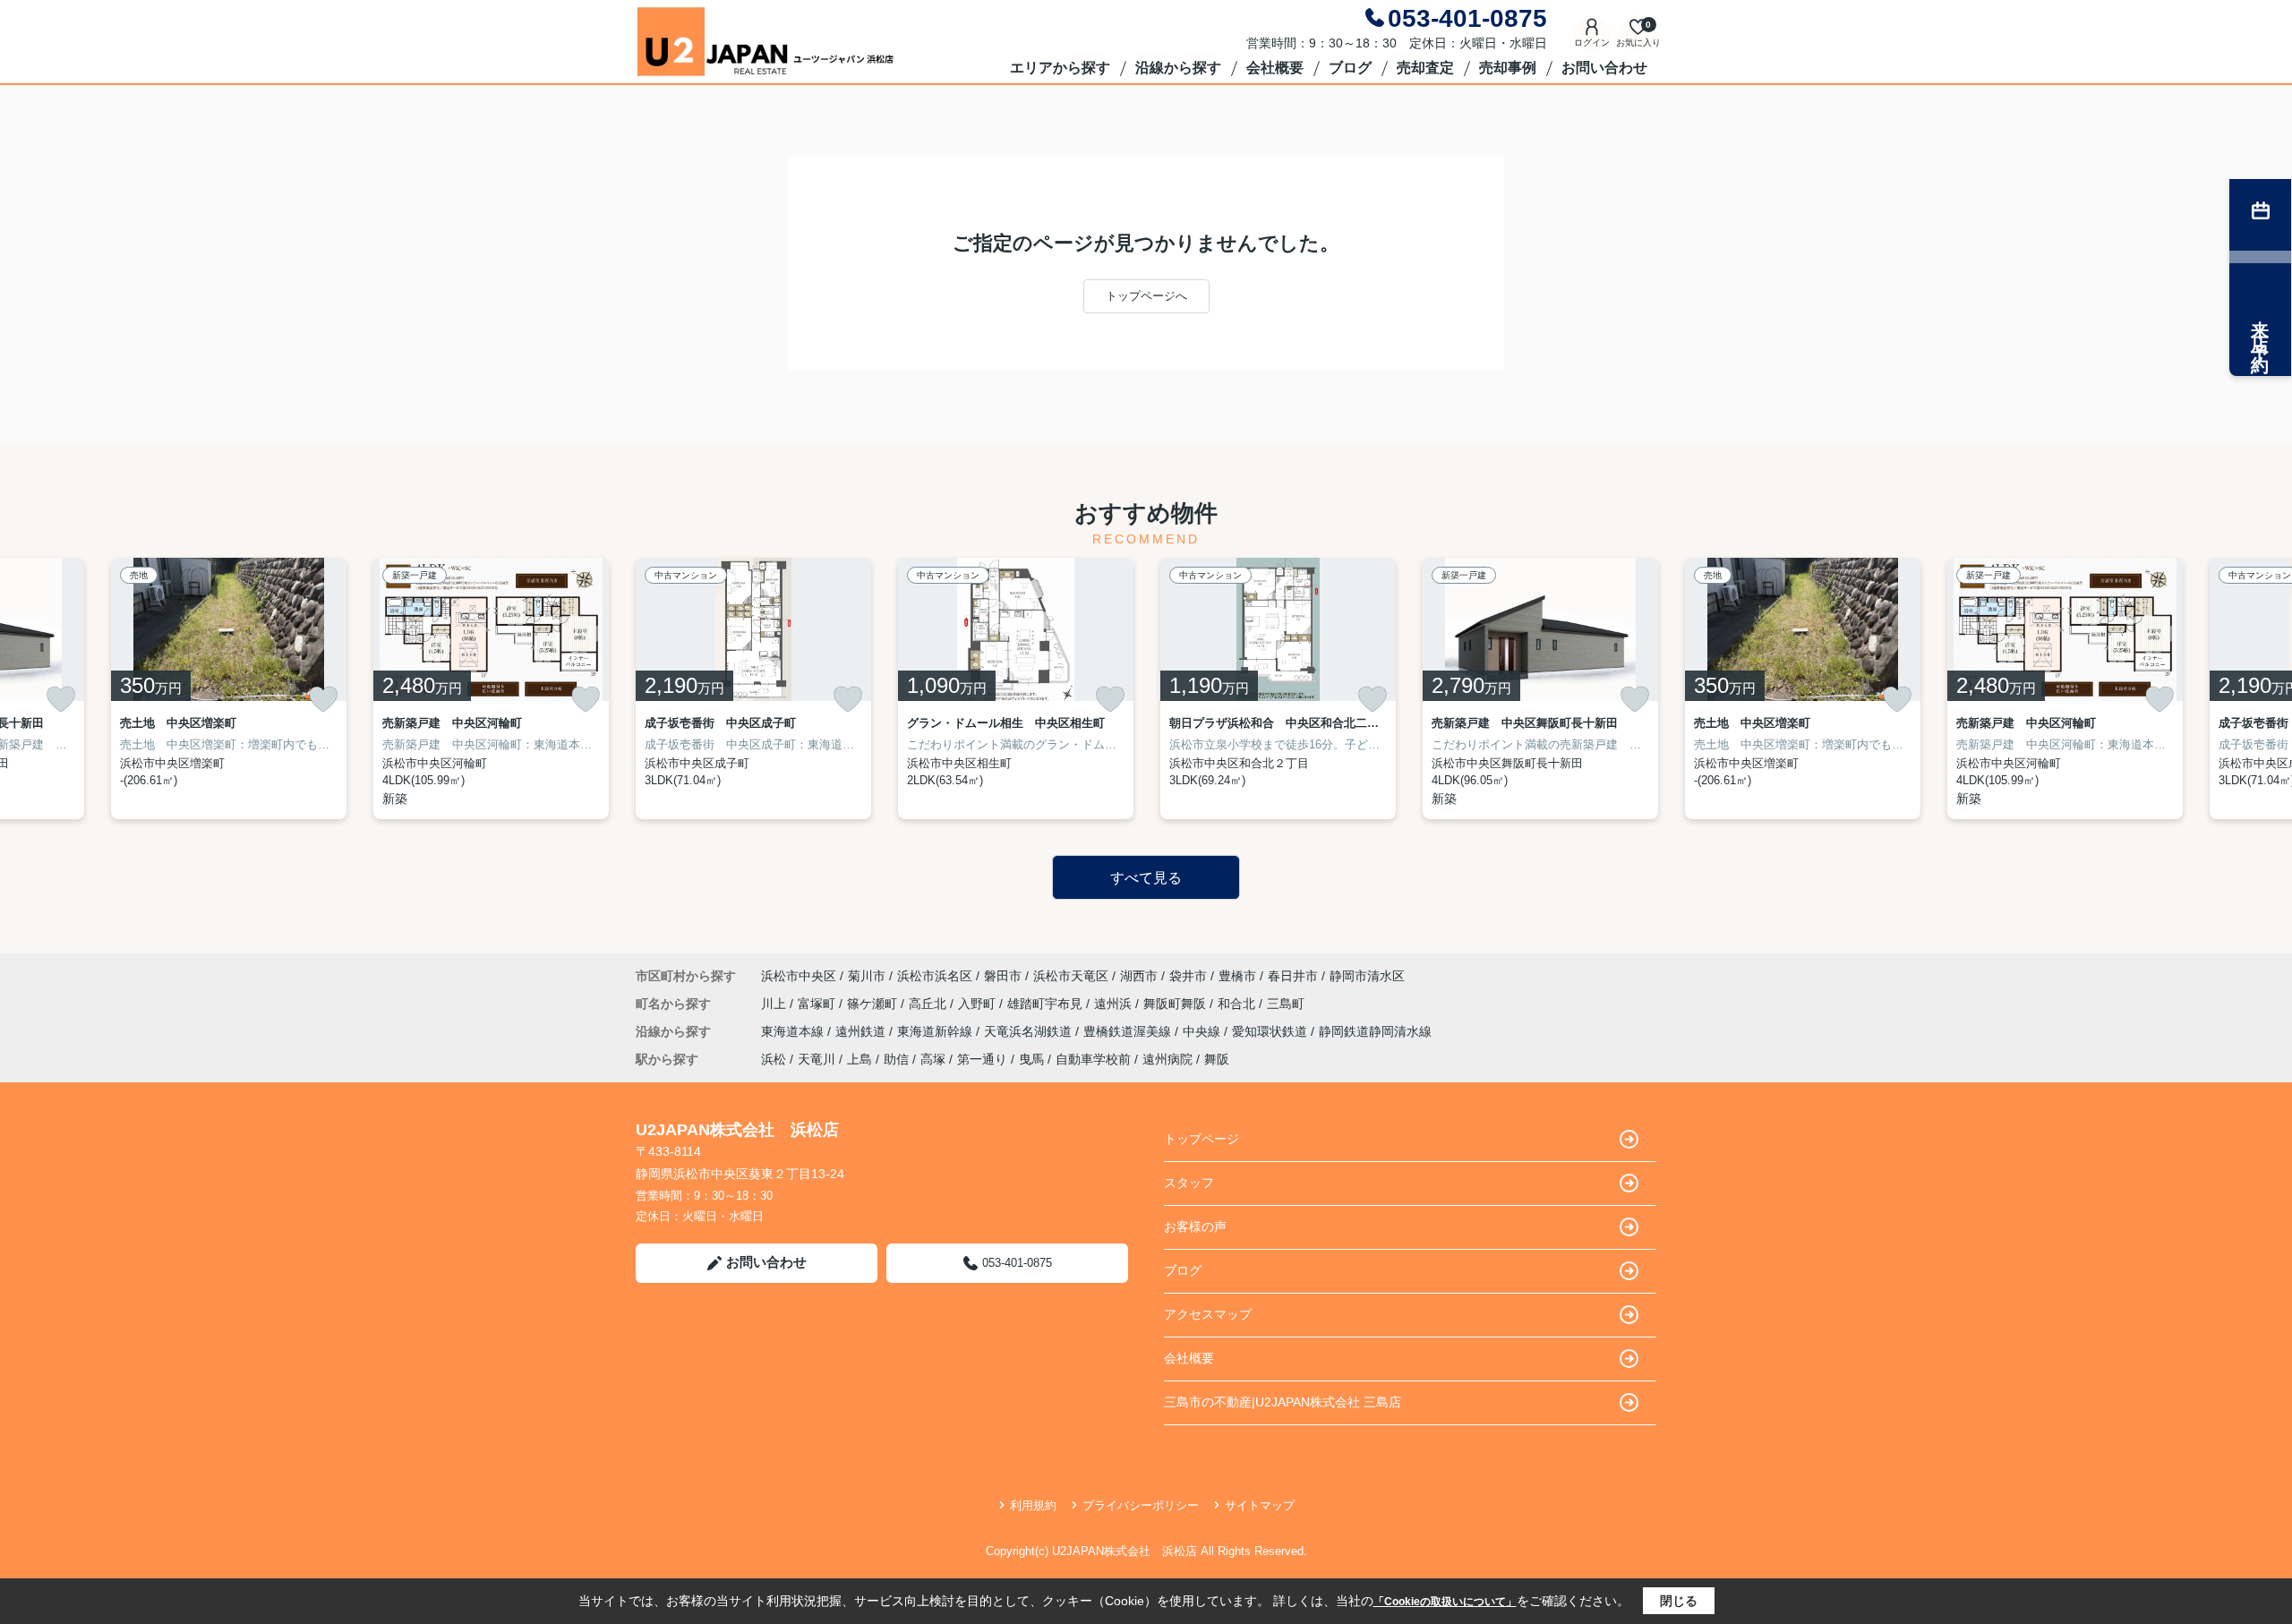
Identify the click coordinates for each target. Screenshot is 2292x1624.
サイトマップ (1260, 1505)
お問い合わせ (1604, 68)
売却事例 (1508, 68)
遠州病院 (1167, 1059)
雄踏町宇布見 (1047, 1004)
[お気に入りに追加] (61, 699)
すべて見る (1146, 878)
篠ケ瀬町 (874, 1004)
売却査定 (1425, 68)
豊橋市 (1237, 976)
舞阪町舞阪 (1176, 1004)
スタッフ (1189, 1183)
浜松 (774, 1059)
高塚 (933, 1059)
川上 (775, 1004)
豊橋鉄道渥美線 (1129, 1031)
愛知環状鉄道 (1271, 1031)
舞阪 (1217, 1059)
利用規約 (1033, 1505)
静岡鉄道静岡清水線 (1375, 1031)
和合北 (1238, 1004)
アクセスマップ (1208, 1314)
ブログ (1350, 68)
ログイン (1592, 43)
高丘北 (929, 1004)
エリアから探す (1060, 68)
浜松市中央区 (799, 976)
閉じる (1679, 1601)
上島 (859, 1059)
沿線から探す (1178, 68)
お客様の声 (1195, 1227)
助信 (896, 1059)
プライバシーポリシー (1141, 1505)
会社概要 (1275, 68)
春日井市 (1293, 976)
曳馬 (1031, 1059)
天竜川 (817, 1059)
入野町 (979, 1004)
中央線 (1203, 1031)
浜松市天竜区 (1071, 976)
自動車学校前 (1093, 1059)
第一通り (982, 1059)
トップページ (1202, 1139)
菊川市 (867, 976)
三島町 (1286, 1004)
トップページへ (1146, 296)
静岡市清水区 (1367, 976)
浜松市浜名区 (935, 976)
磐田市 (1003, 976)
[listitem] (753, 688)
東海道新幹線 (936, 1031)
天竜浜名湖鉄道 (1030, 1031)
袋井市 (1188, 976)
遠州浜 (1115, 1004)
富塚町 (818, 1004)
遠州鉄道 (862, 1031)
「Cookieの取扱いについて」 (1445, 1602)
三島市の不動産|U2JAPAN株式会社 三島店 (1283, 1402)
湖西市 (1139, 976)
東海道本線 (794, 1031)
